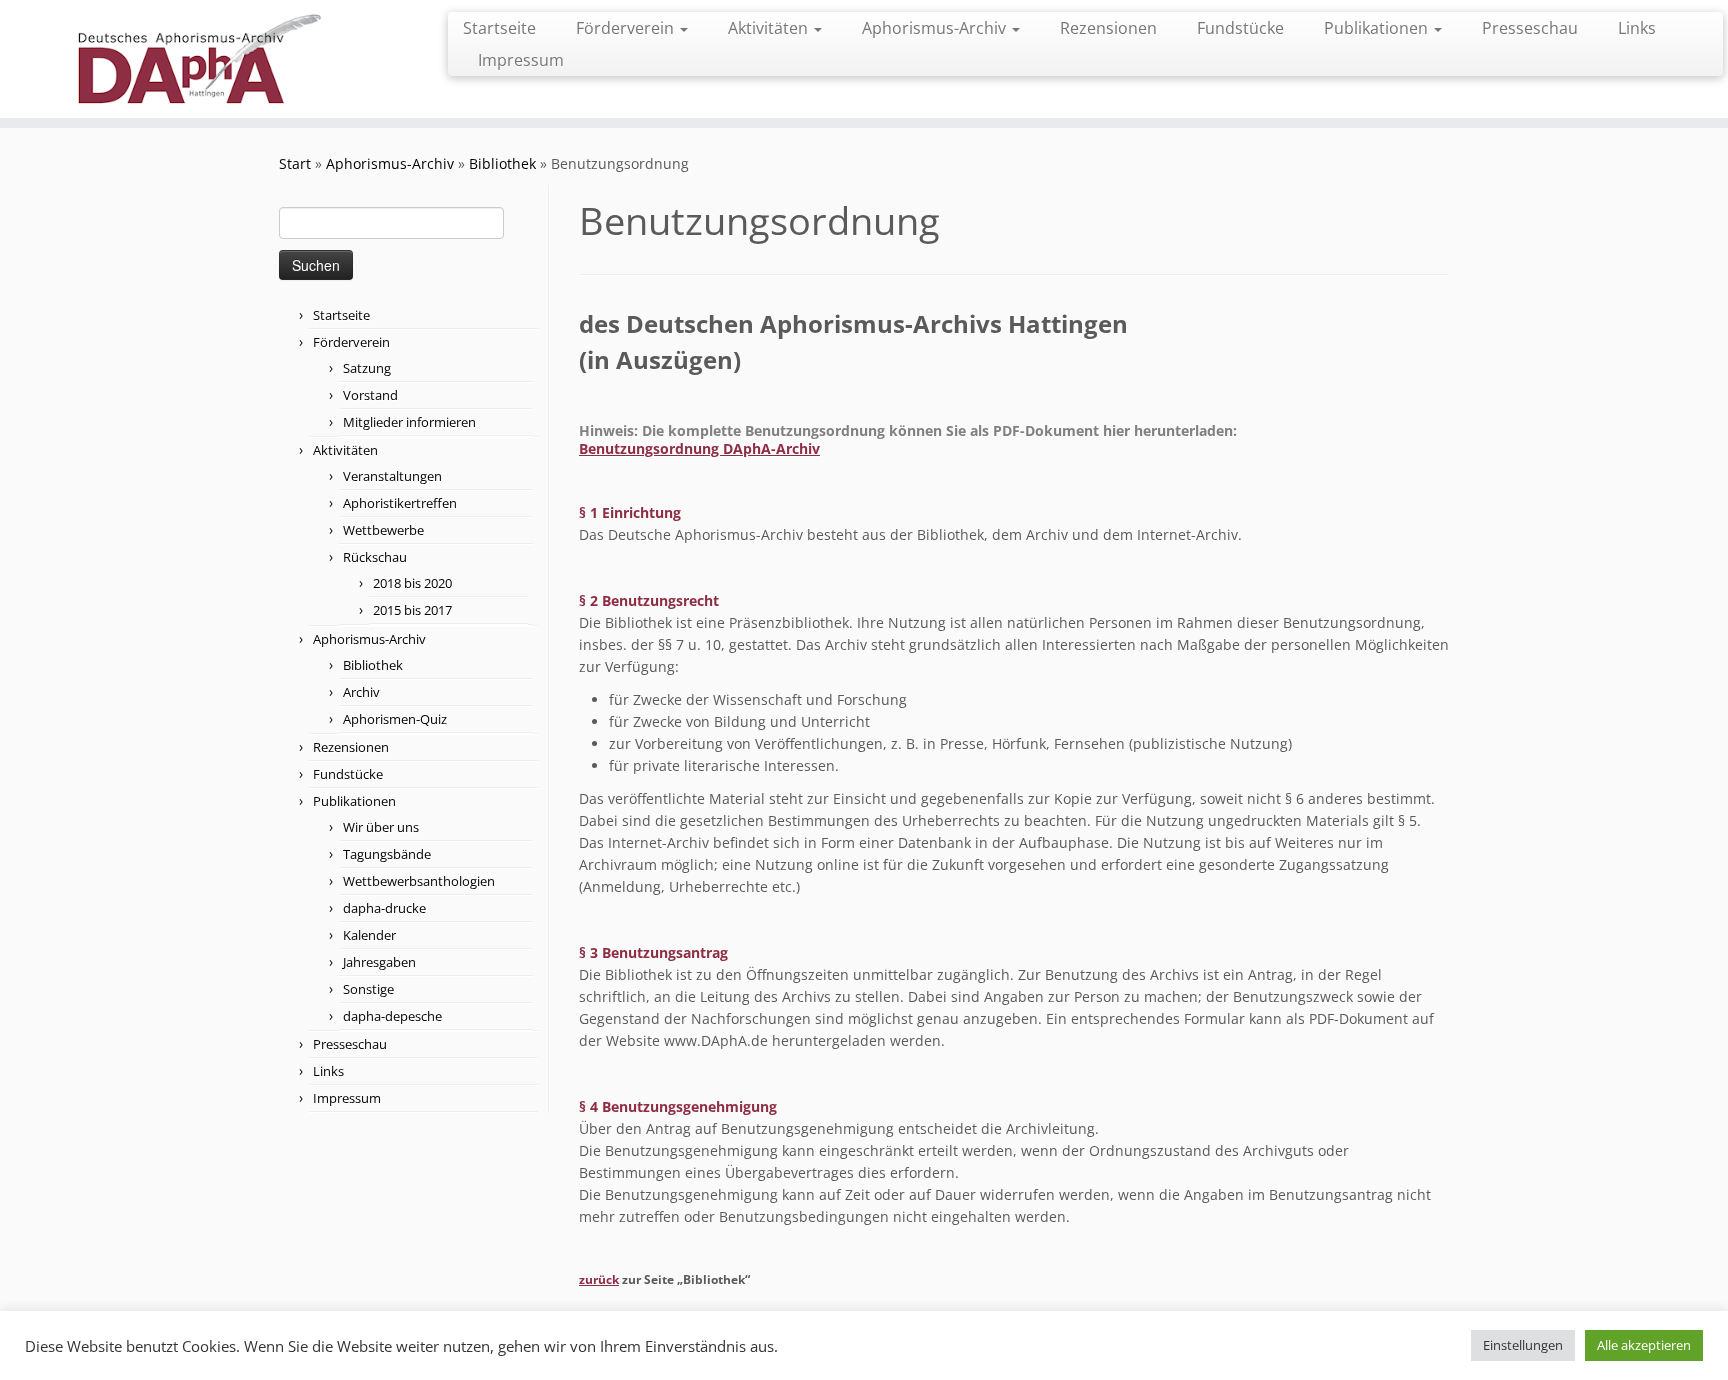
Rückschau (375, 557)
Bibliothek (502, 163)
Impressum (521, 60)
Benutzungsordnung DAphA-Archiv (699, 448)
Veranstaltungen (392, 476)
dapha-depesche (392, 1016)
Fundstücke (1240, 28)
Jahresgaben (379, 962)
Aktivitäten (770, 28)
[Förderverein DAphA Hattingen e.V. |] (199, 59)
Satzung (367, 368)
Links (1637, 28)
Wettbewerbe (383, 530)
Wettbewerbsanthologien (419, 881)
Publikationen (1378, 28)
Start (295, 163)
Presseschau (1530, 28)
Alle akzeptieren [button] (1644, 1345)
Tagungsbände (387, 854)
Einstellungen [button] (1523, 1345)
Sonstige (368, 989)
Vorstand (370, 395)
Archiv (361, 692)
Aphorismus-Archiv (936, 28)
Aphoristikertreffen (400, 503)
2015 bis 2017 (412, 610)
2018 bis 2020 (412, 583)
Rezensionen (1108, 28)
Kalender (369, 935)
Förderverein (627, 28)
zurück (599, 1279)
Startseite (499, 28)
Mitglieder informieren (409, 422)
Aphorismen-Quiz (395, 719)
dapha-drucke (384, 908)
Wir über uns (381, 827)
